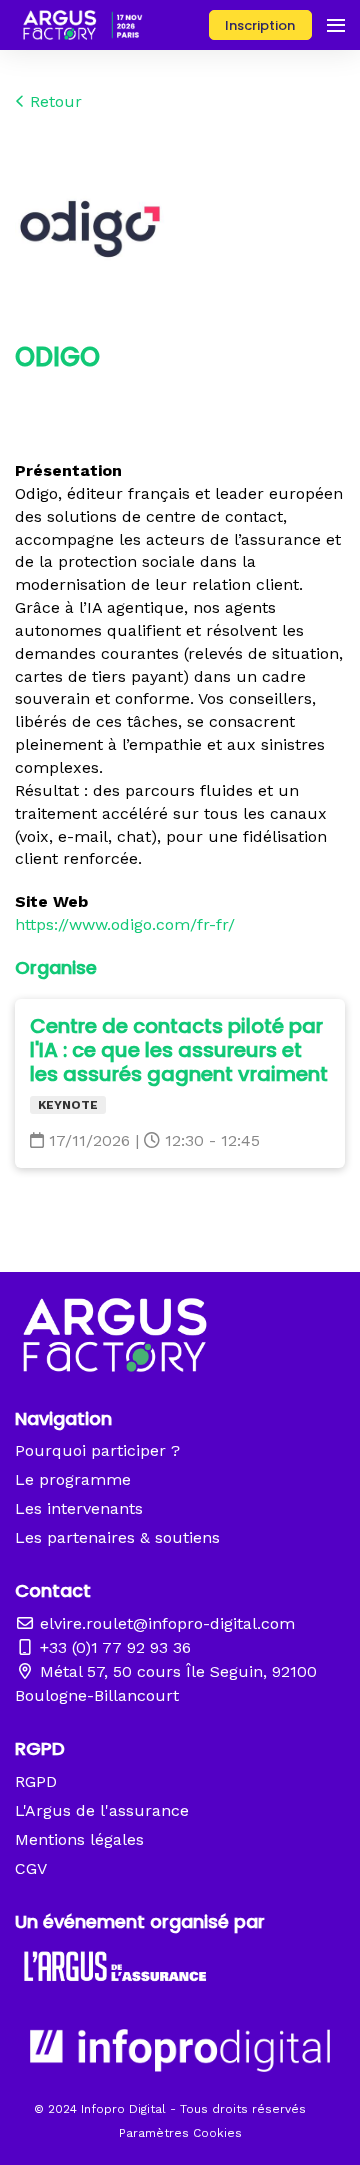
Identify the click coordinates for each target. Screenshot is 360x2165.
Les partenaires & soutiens (117, 1537)
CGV (31, 1868)
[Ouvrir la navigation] (336, 25)
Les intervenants (79, 1508)
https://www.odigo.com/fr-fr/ (125, 924)
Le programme (73, 1479)
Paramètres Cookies (180, 2133)
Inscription (260, 25)
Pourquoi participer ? (97, 1450)
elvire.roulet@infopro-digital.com (165, 1623)
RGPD (36, 1781)
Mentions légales (79, 1839)
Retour (53, 101)
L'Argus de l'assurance (102, 1810)
